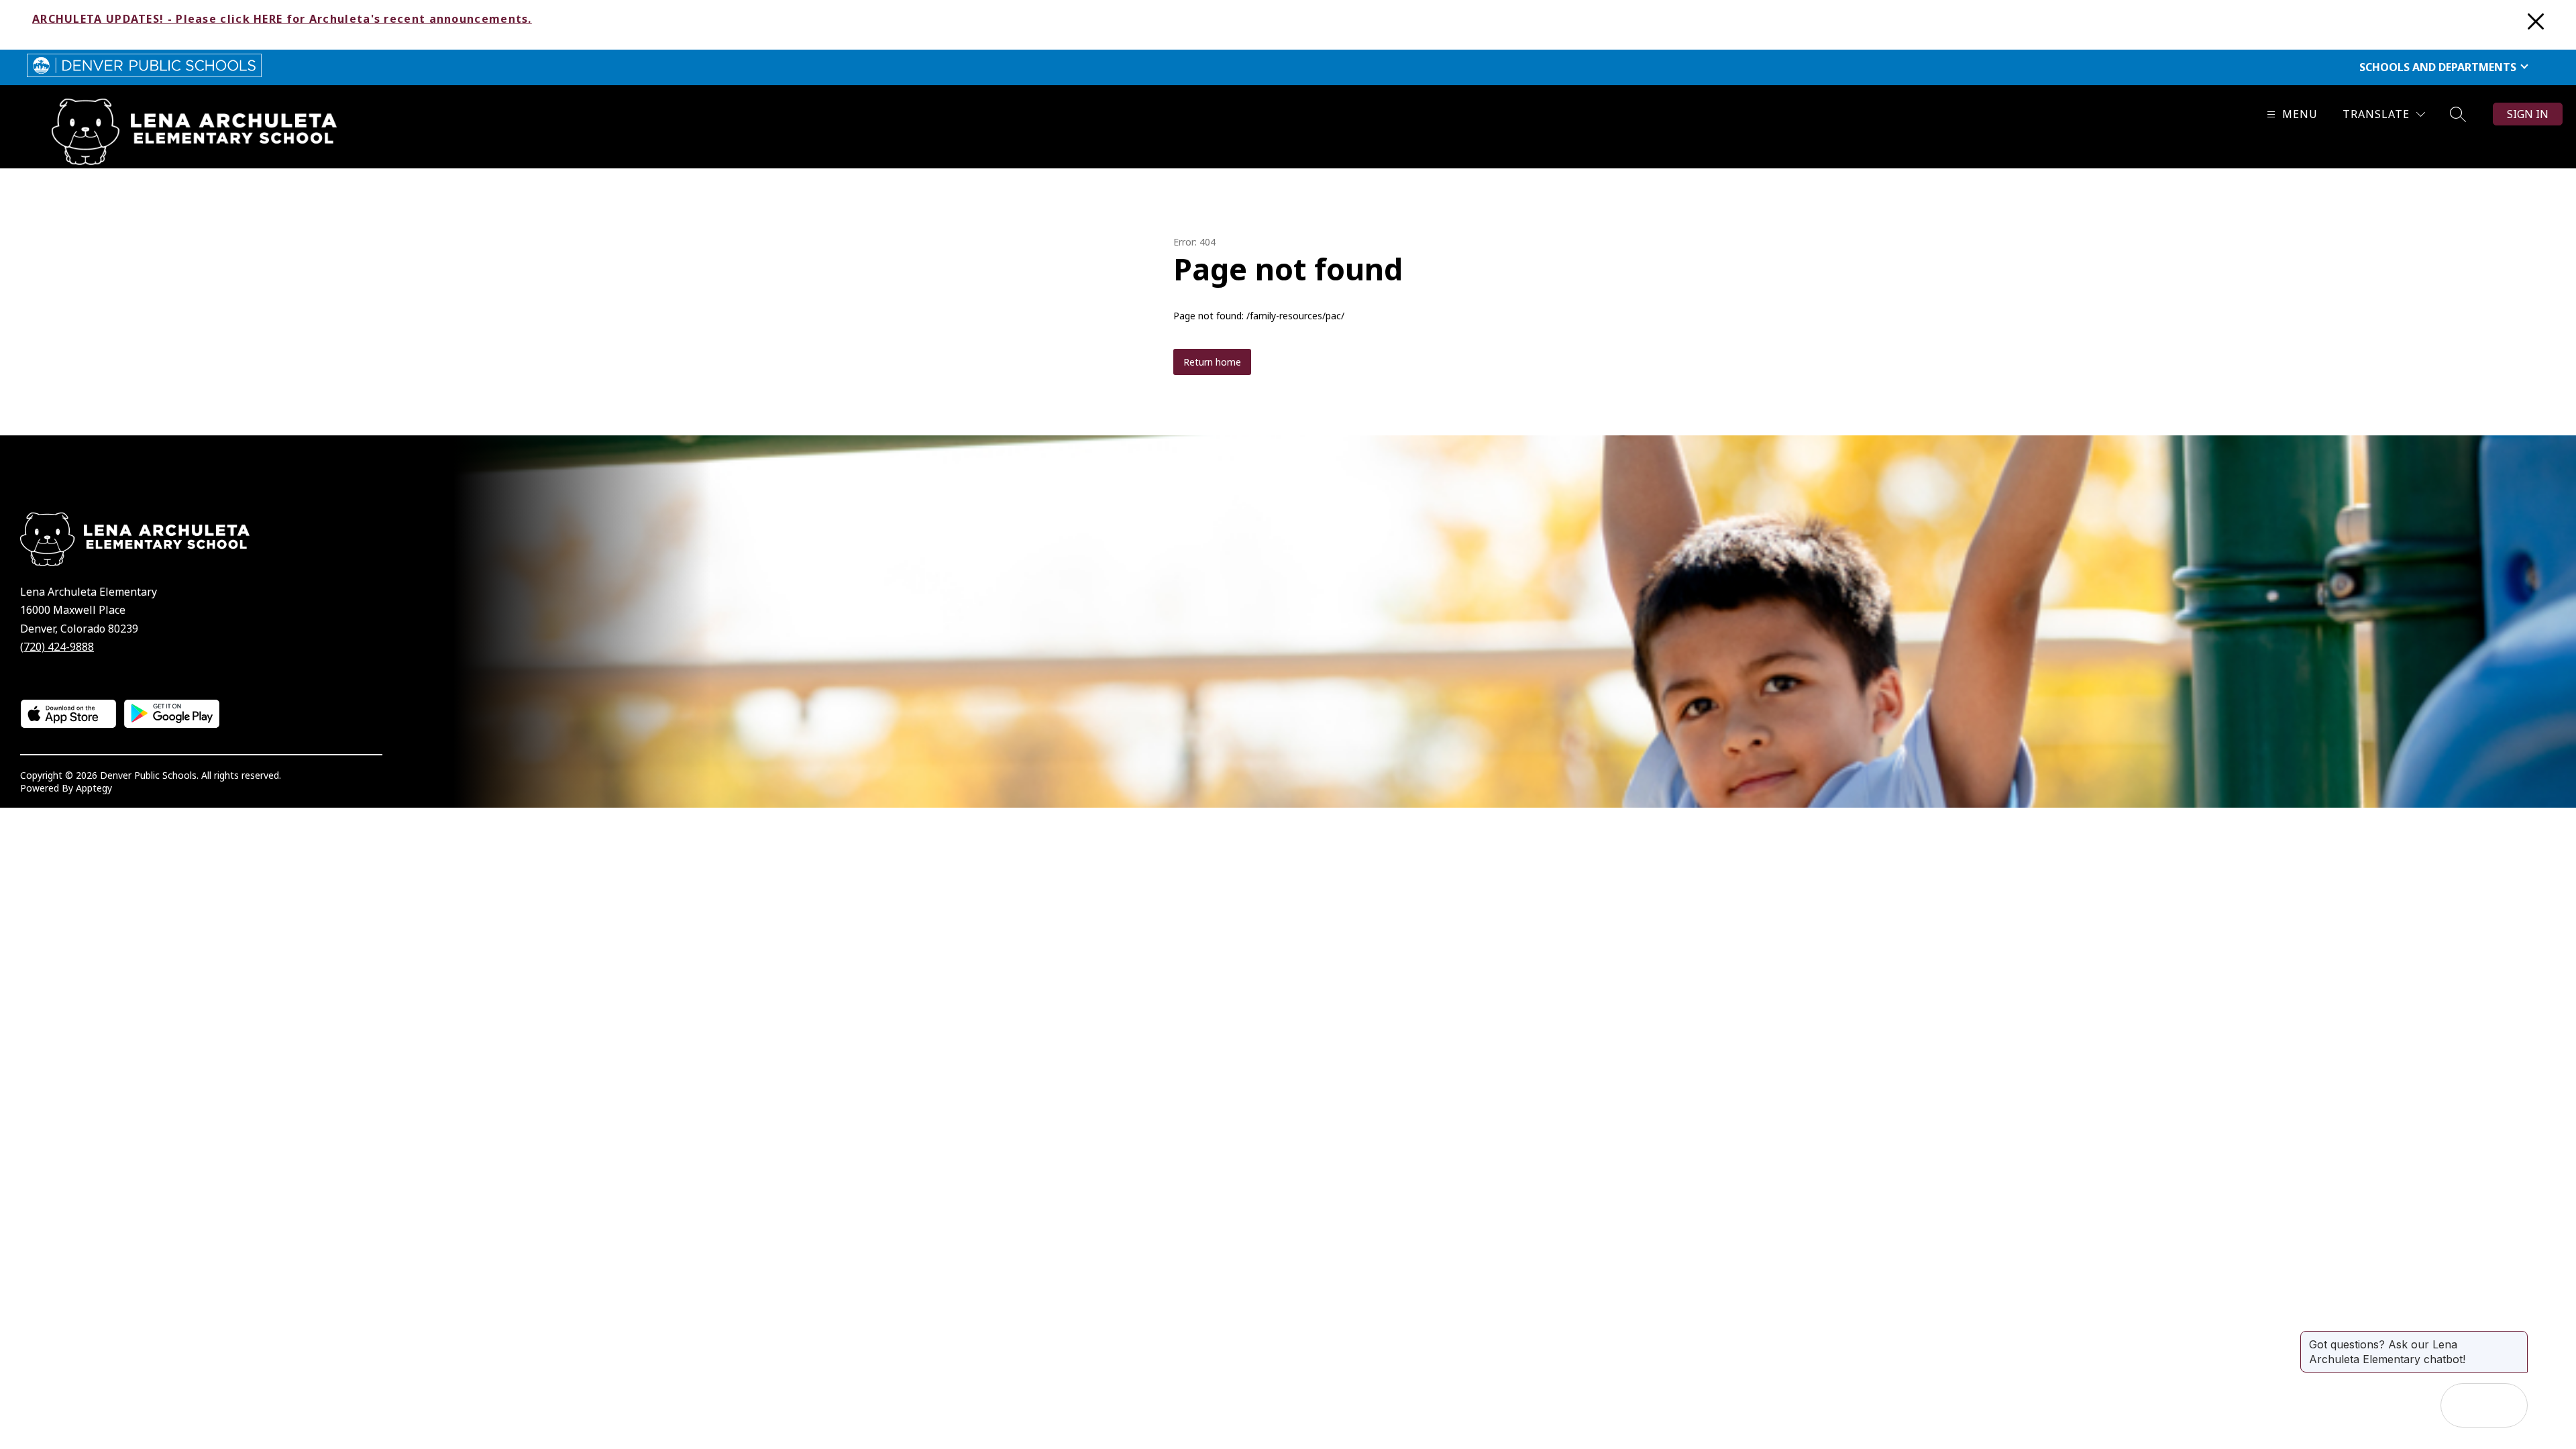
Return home (1212, 362)
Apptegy (94, 788)
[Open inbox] (2463, 1405)
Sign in (2528, 114)
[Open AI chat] (2506, 1405)
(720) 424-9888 (57, 647)
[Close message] (2517, 1338)
